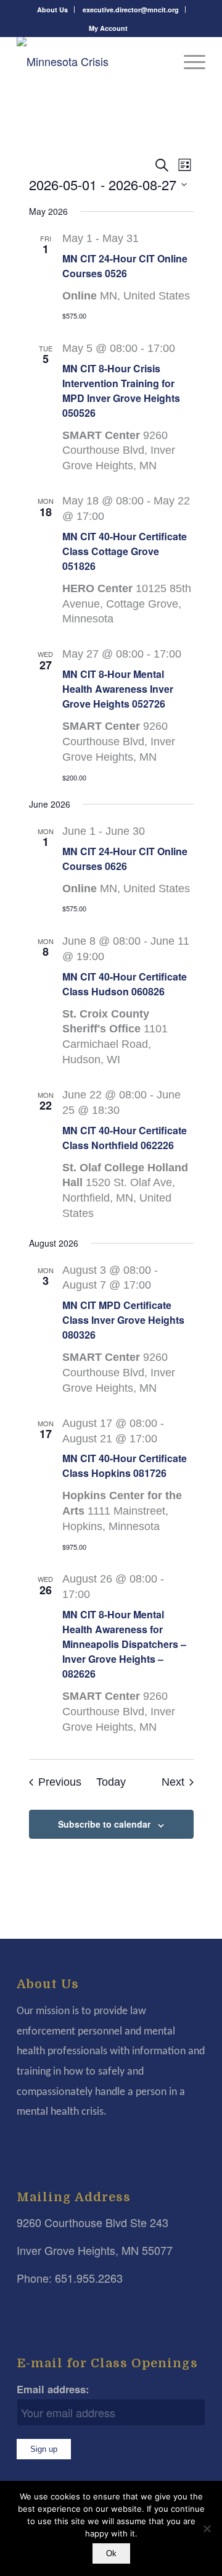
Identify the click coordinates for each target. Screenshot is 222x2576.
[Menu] (188, 61)
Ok (111, 2553)
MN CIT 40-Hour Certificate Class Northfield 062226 (125, 1138)
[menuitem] (53, 10)
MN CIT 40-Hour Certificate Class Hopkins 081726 (125, 1466)
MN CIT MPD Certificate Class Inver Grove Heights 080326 (123, 1320)
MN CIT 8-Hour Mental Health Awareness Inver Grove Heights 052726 (118, 689)
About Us (52, 10)
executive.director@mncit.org (131, 10)
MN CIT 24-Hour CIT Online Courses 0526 (125, 266)
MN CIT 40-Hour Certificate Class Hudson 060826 (125, 984)
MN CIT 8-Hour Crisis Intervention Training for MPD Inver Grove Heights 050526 (121, 391)
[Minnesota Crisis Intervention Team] (92, 61)
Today (111, 1782)
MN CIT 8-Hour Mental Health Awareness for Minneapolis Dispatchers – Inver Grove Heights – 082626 (124, 1644)
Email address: (53, 2389)
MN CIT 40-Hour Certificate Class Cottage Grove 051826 (125, 551)
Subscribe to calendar (104, 1824)
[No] (207, 2528)
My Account (108, 28)
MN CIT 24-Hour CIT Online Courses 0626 (125, 859)
